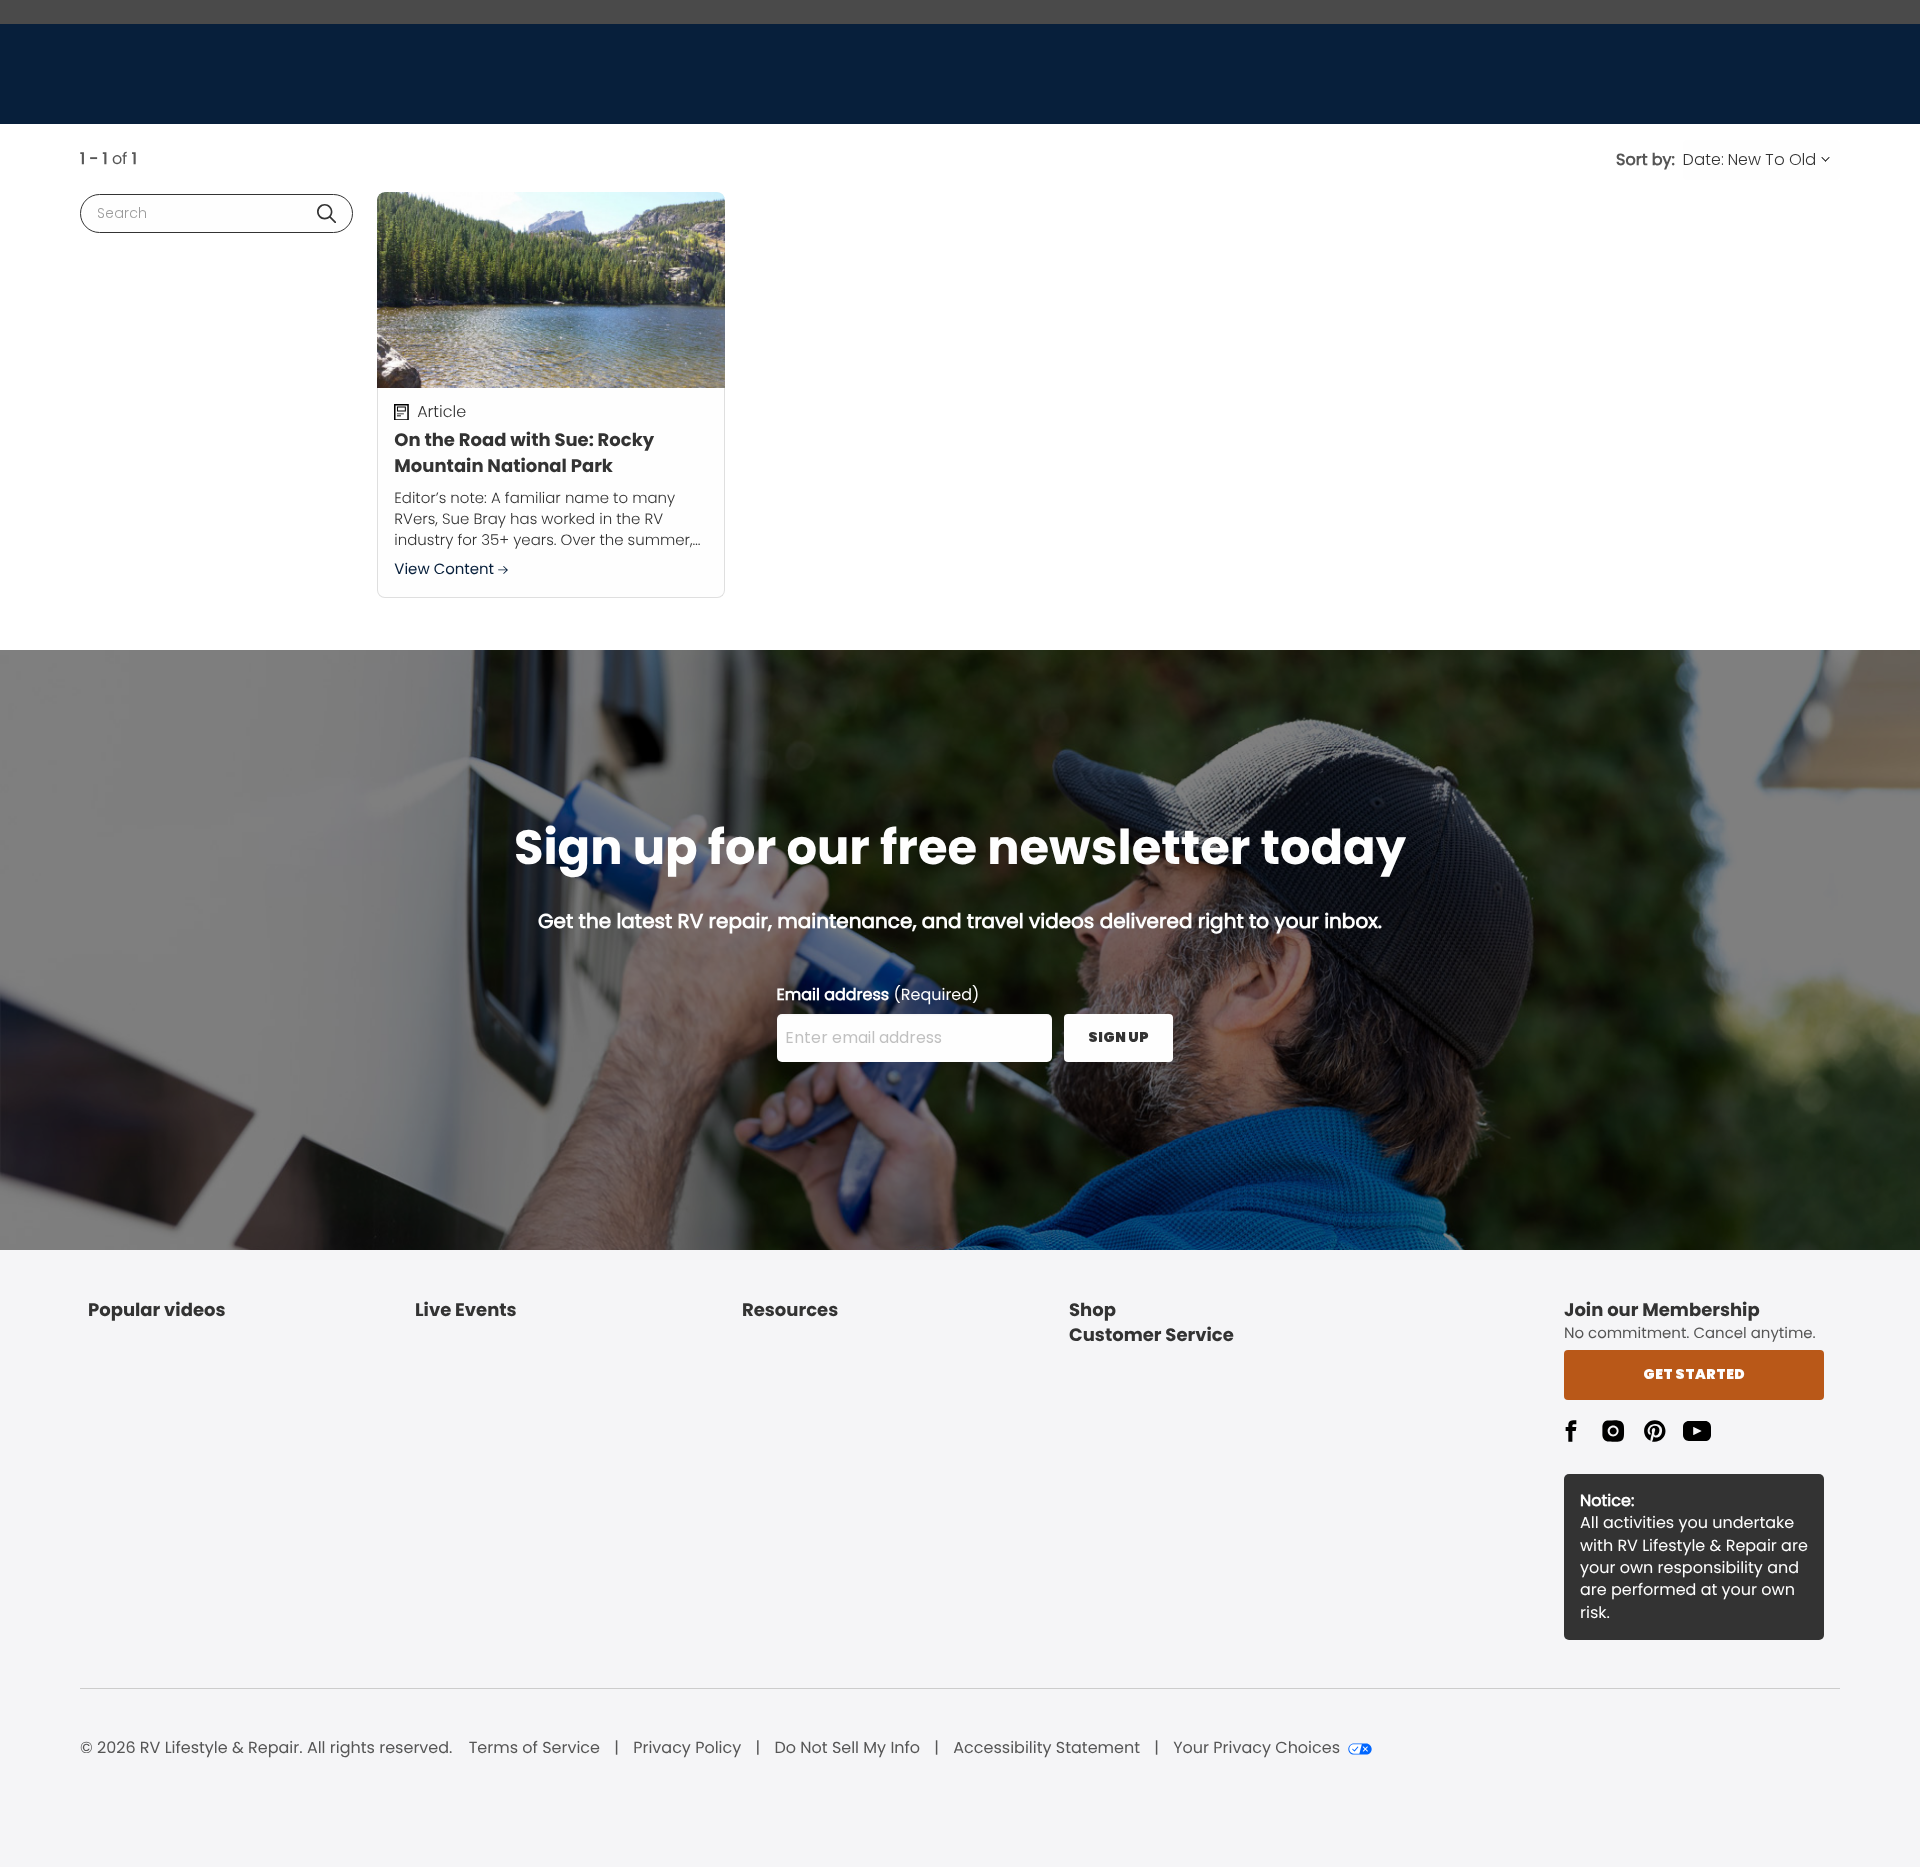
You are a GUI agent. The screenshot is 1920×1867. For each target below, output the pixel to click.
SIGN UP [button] (1118, 1037)
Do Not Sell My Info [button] (847, 1748)
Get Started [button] (1694, 1374)
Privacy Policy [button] (687, 1748)
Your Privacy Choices (1256, 1748)
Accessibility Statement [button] (1046, 1748)
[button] (326, 213)
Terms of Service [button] (534, 1748)
